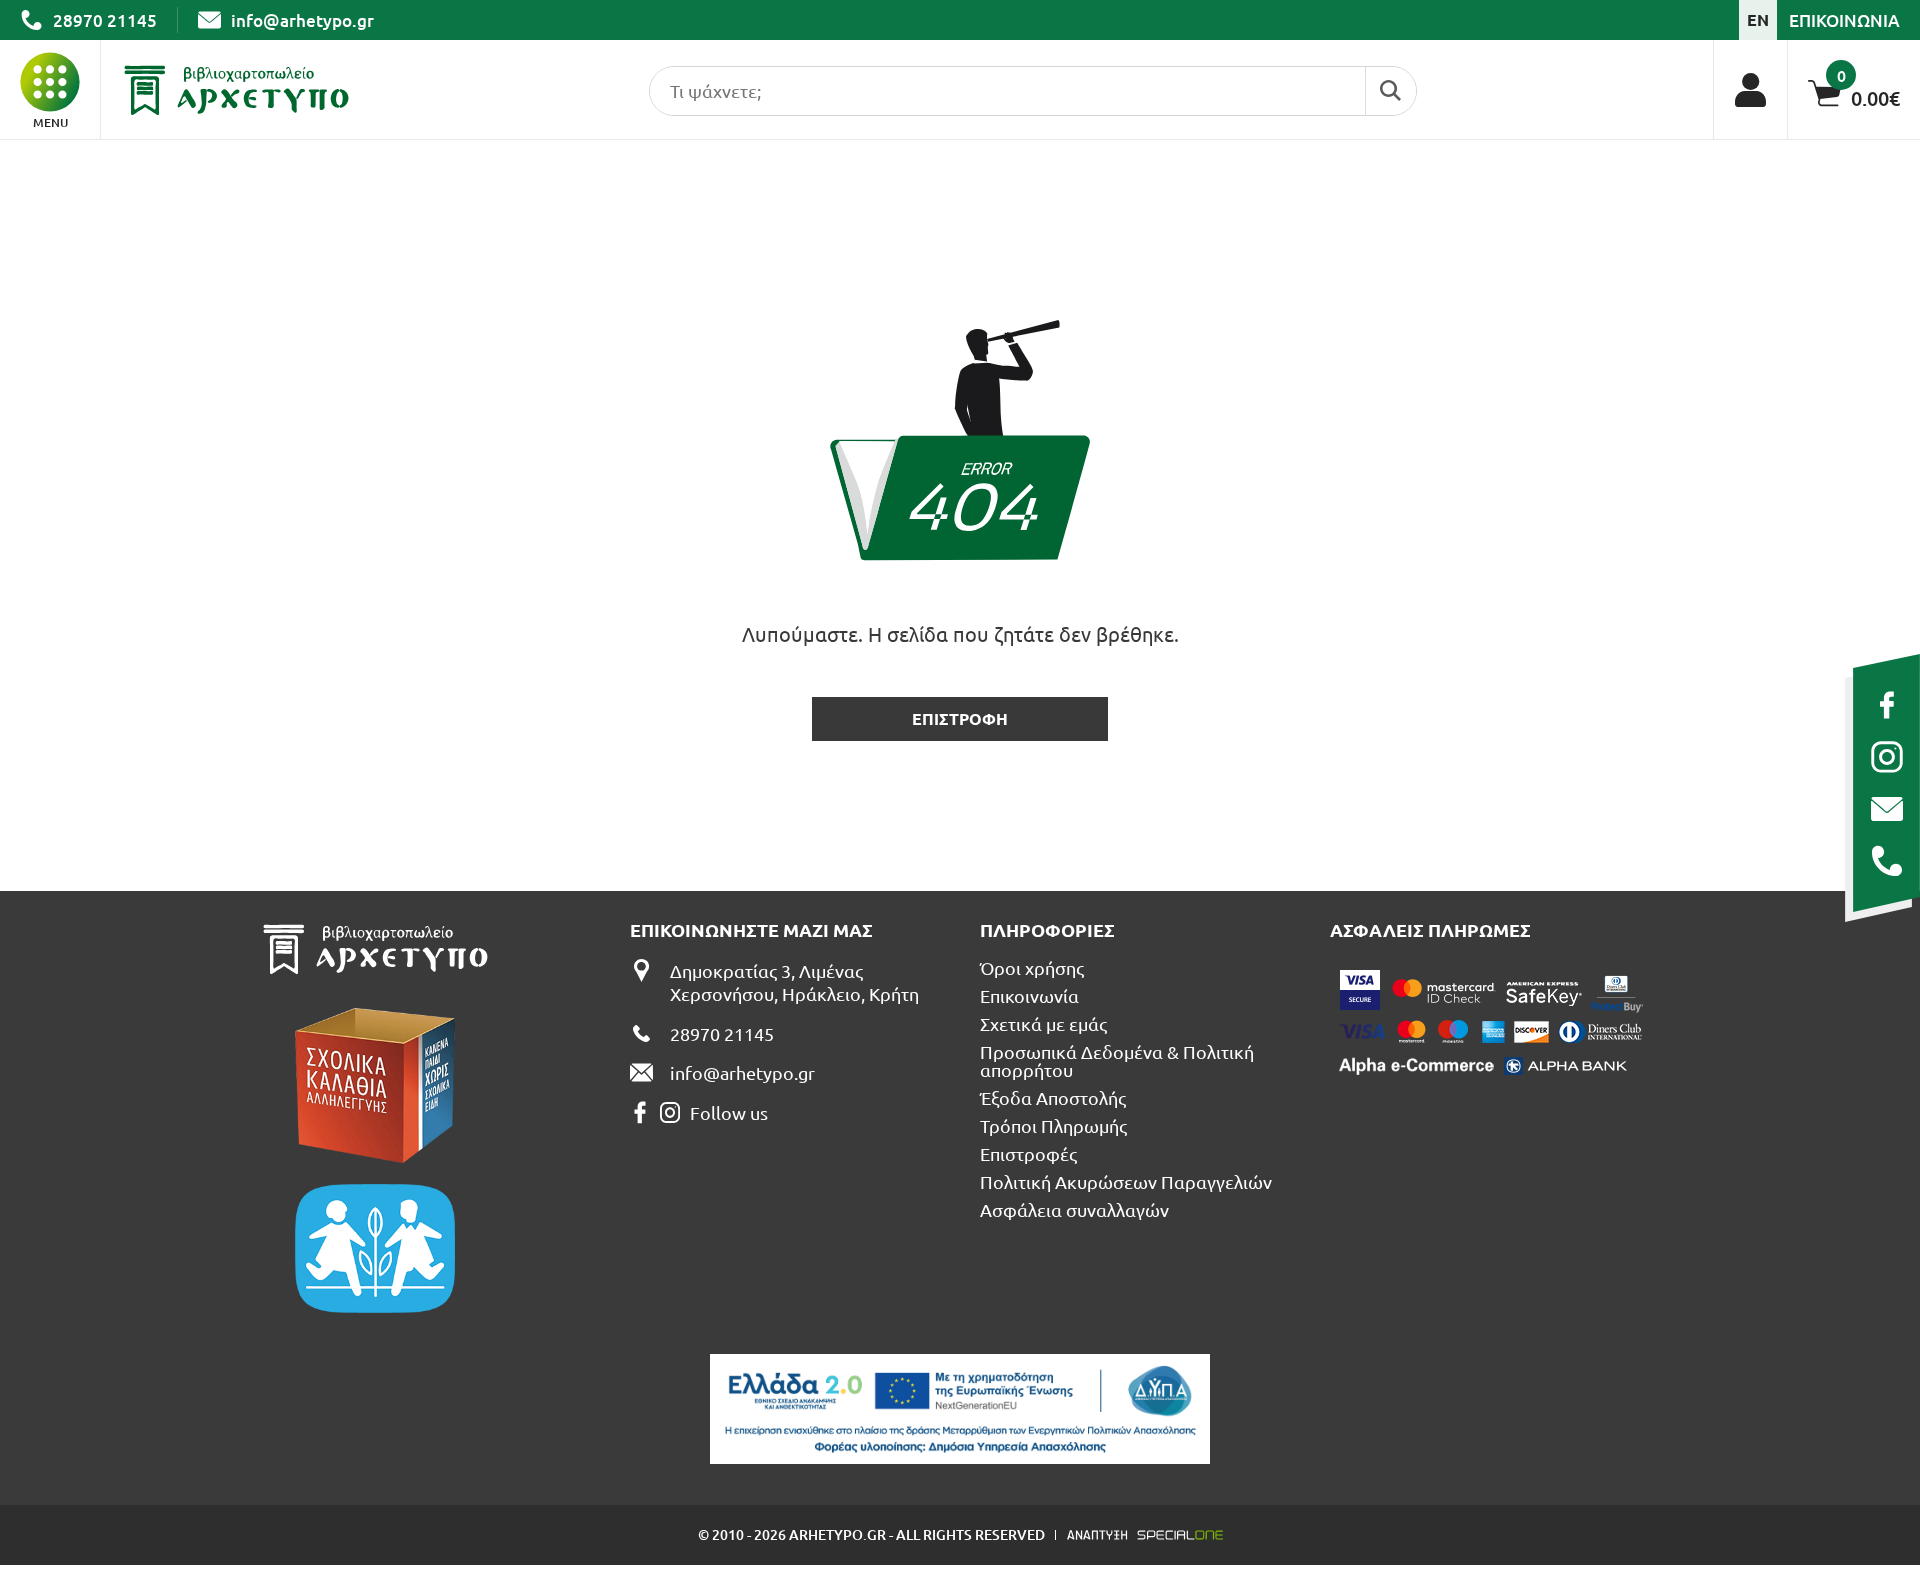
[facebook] (1886, 705)
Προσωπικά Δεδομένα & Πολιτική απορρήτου (1117, 1061)
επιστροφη (960, 718)
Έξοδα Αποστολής (1053, 1098)
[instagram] (1886, 757)
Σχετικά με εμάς (1043, 1024)
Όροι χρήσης (1032, 968)
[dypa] (960, 1409)
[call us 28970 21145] (1886, 861)
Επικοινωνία (1029, 996)
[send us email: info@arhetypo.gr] (1886, 809)
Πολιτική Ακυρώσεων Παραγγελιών (1126, 1182)
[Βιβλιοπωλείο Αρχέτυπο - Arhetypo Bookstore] (236, 90)
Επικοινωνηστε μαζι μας (751, 930)
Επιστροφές (1028, 1154)
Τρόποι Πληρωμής (1053, 1126)
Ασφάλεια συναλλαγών (1074, 1210)
